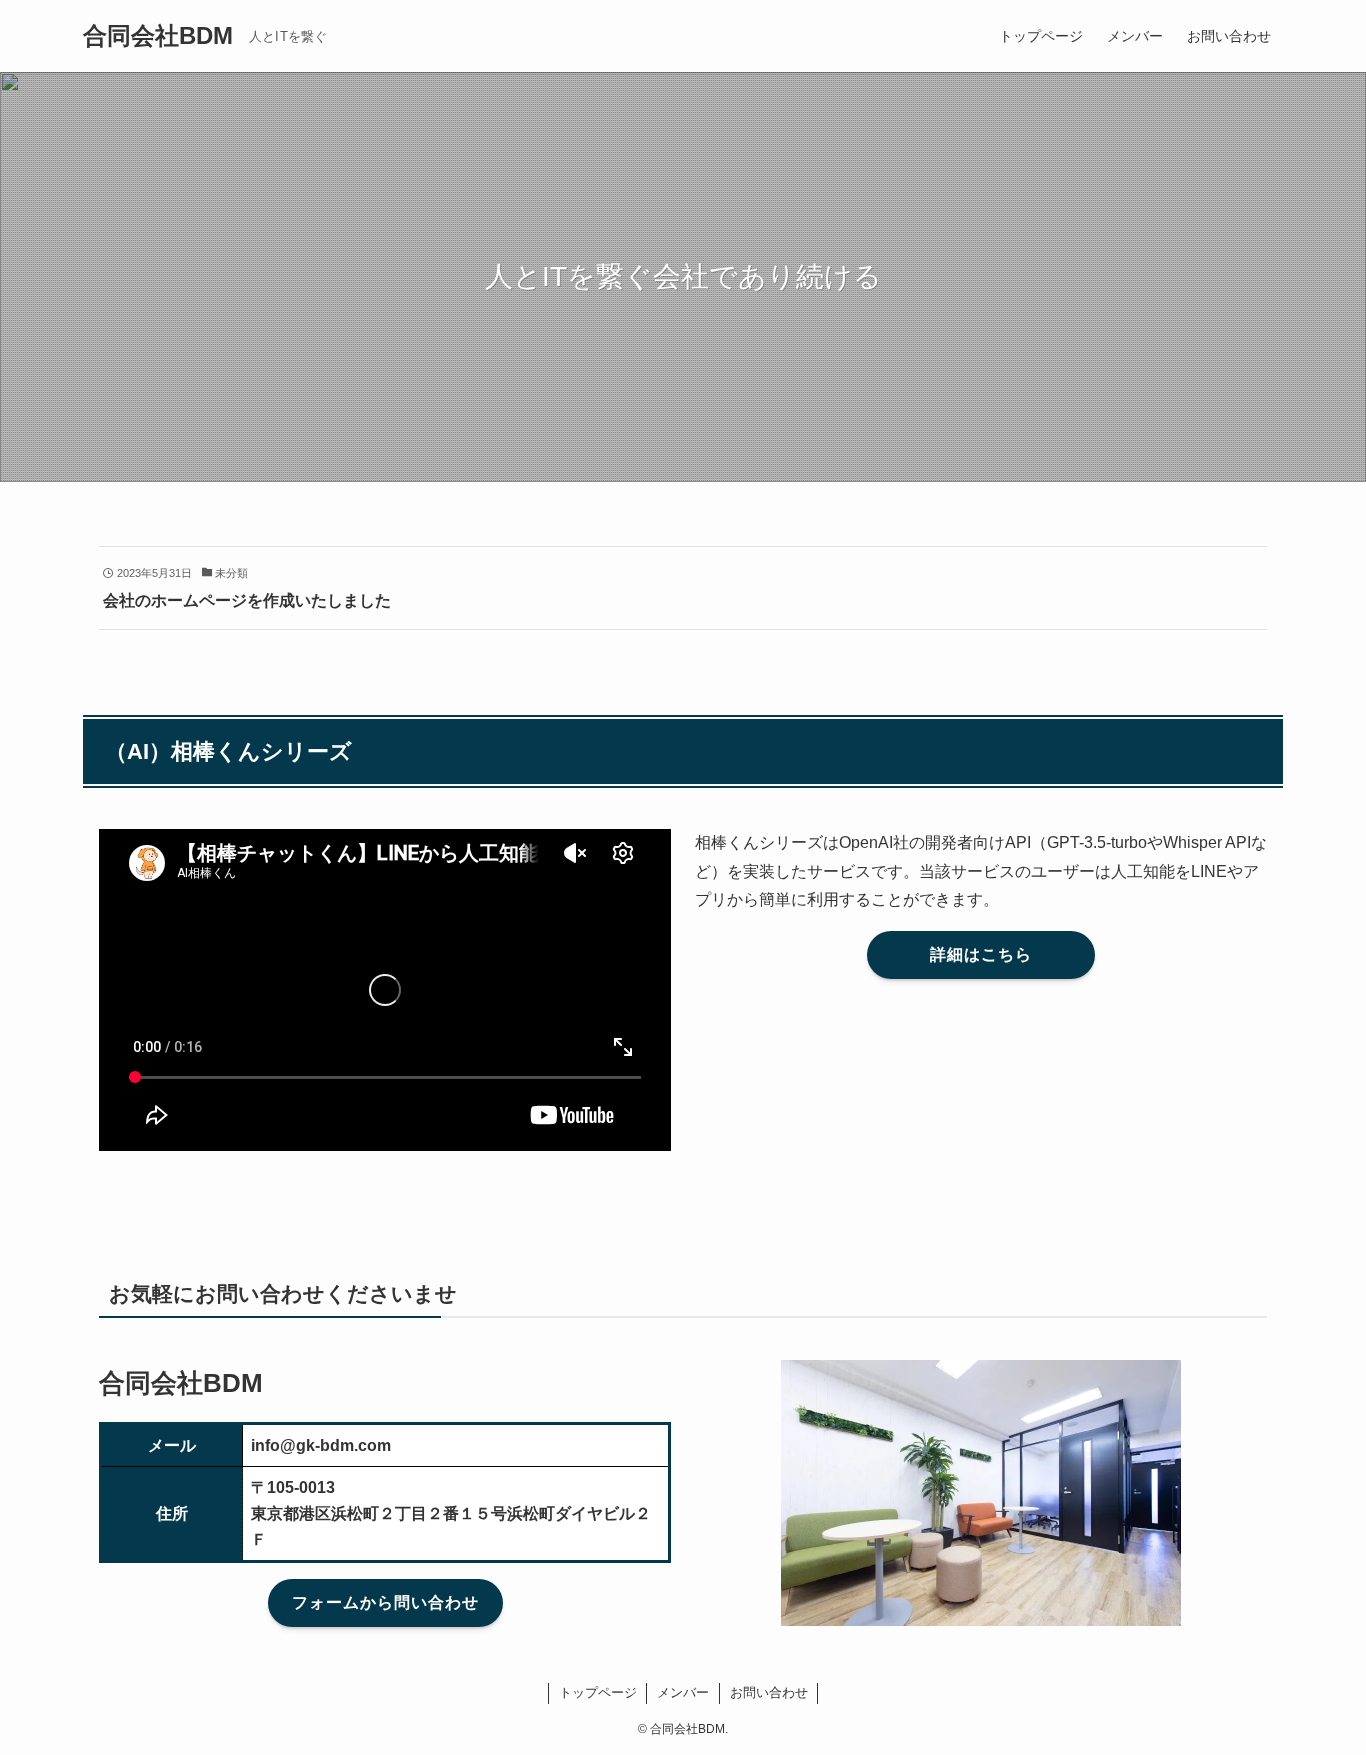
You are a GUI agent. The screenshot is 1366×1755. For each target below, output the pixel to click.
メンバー (683, 1692)
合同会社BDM (158, 36)
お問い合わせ (769, 1692)
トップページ (598, 1692)
